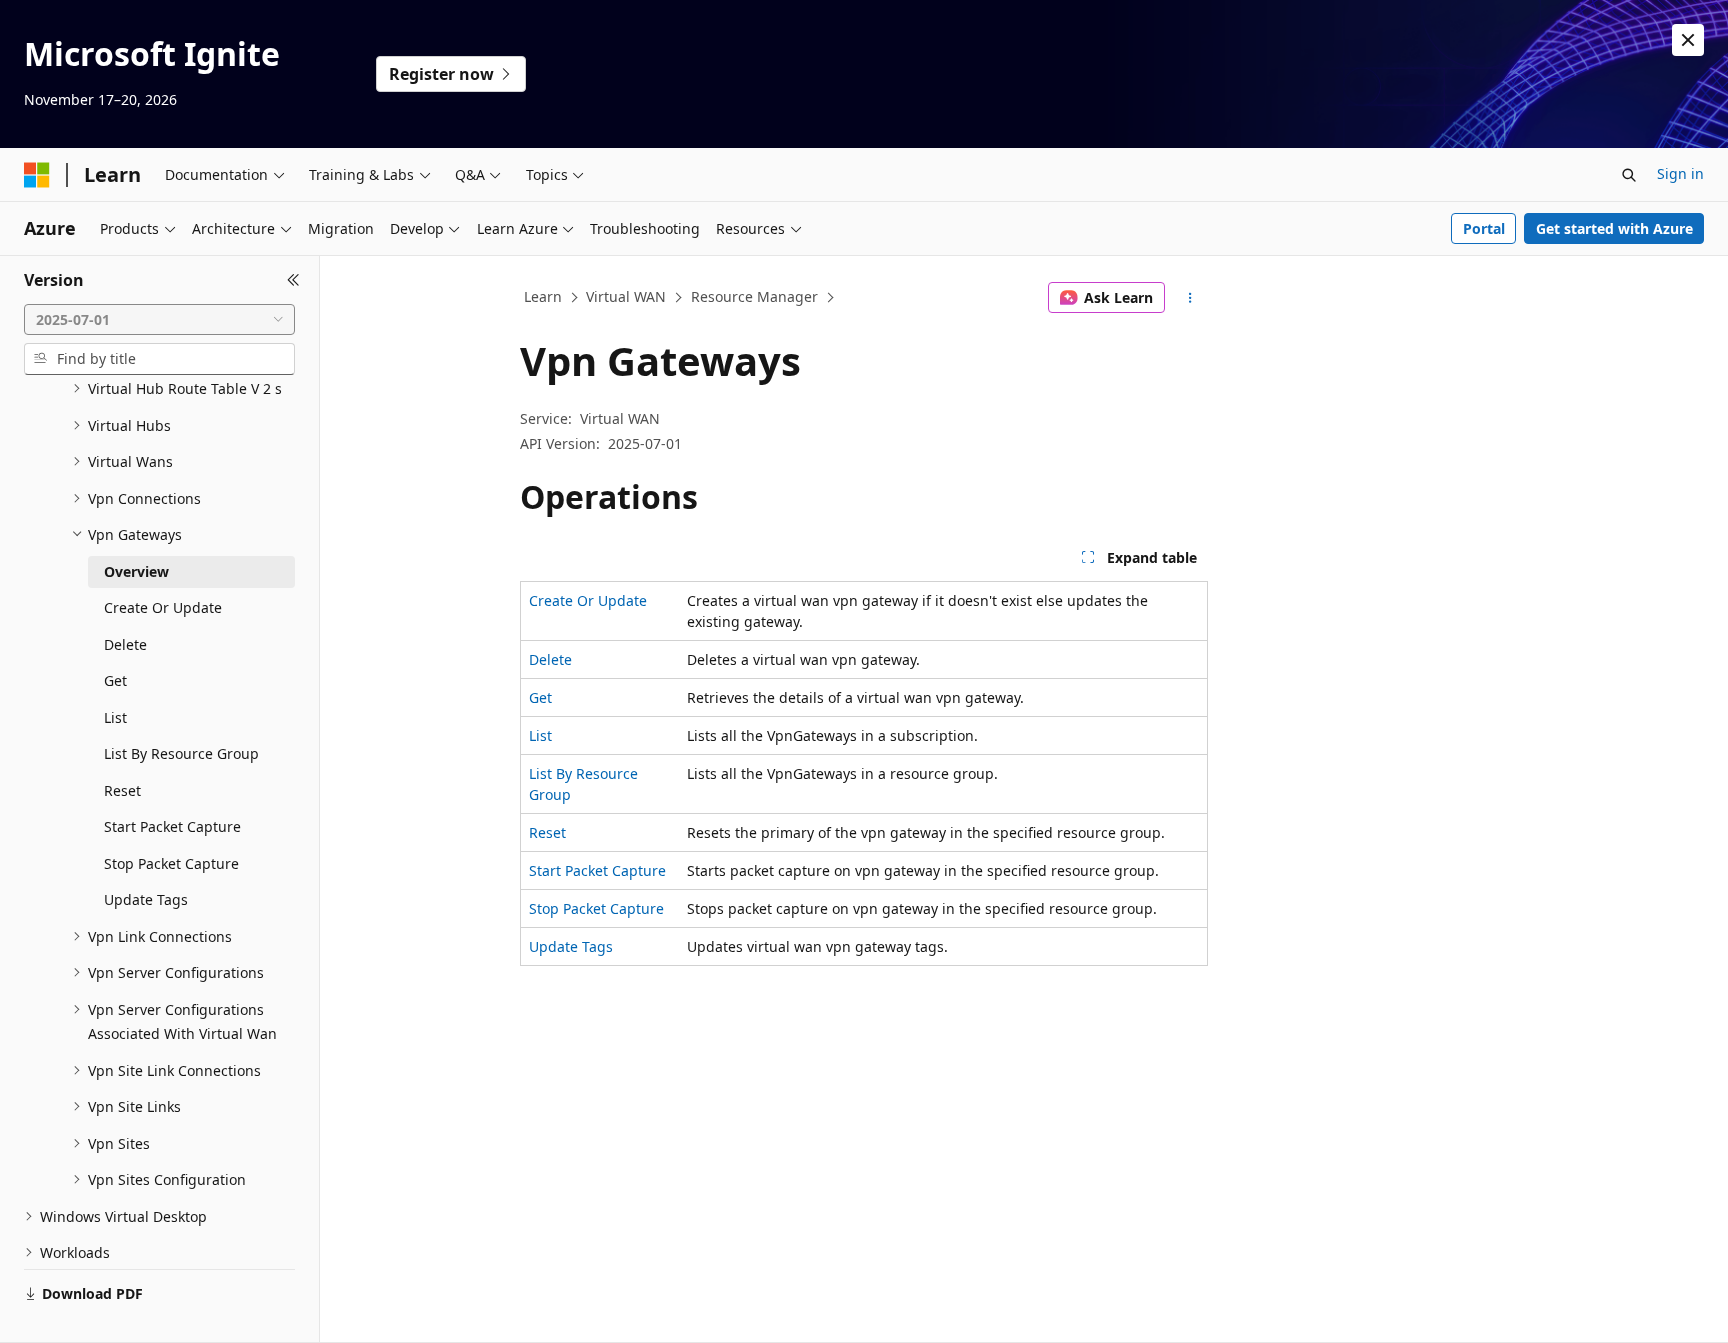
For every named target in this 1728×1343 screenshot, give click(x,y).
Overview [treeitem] (136, 571)
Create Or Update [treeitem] (163, 607)
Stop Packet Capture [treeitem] (171, 863)
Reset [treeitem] (122, 790)
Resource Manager (754, 296)
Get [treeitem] (115, 680)
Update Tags (571, 946)
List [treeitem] (115, 717)
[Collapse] (293, 280)
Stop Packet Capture (596, 908)
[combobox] (159, 320)
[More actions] (1190, 298)
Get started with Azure (1614, 228)
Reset (547, 832)
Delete (550, 659)
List (540, 735)
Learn (543, 296)
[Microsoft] (37, 175)
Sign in (1680, 173)
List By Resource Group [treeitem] (181, 753)
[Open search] (1629, 175)
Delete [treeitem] (125, 644)
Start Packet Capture (597, 870)
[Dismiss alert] (1688, 40)
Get (540, 697)
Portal (1484, 228)
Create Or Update (588, 600)
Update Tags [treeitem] (146, 899)
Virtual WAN (626, 296)
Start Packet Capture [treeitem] (172, 826)
